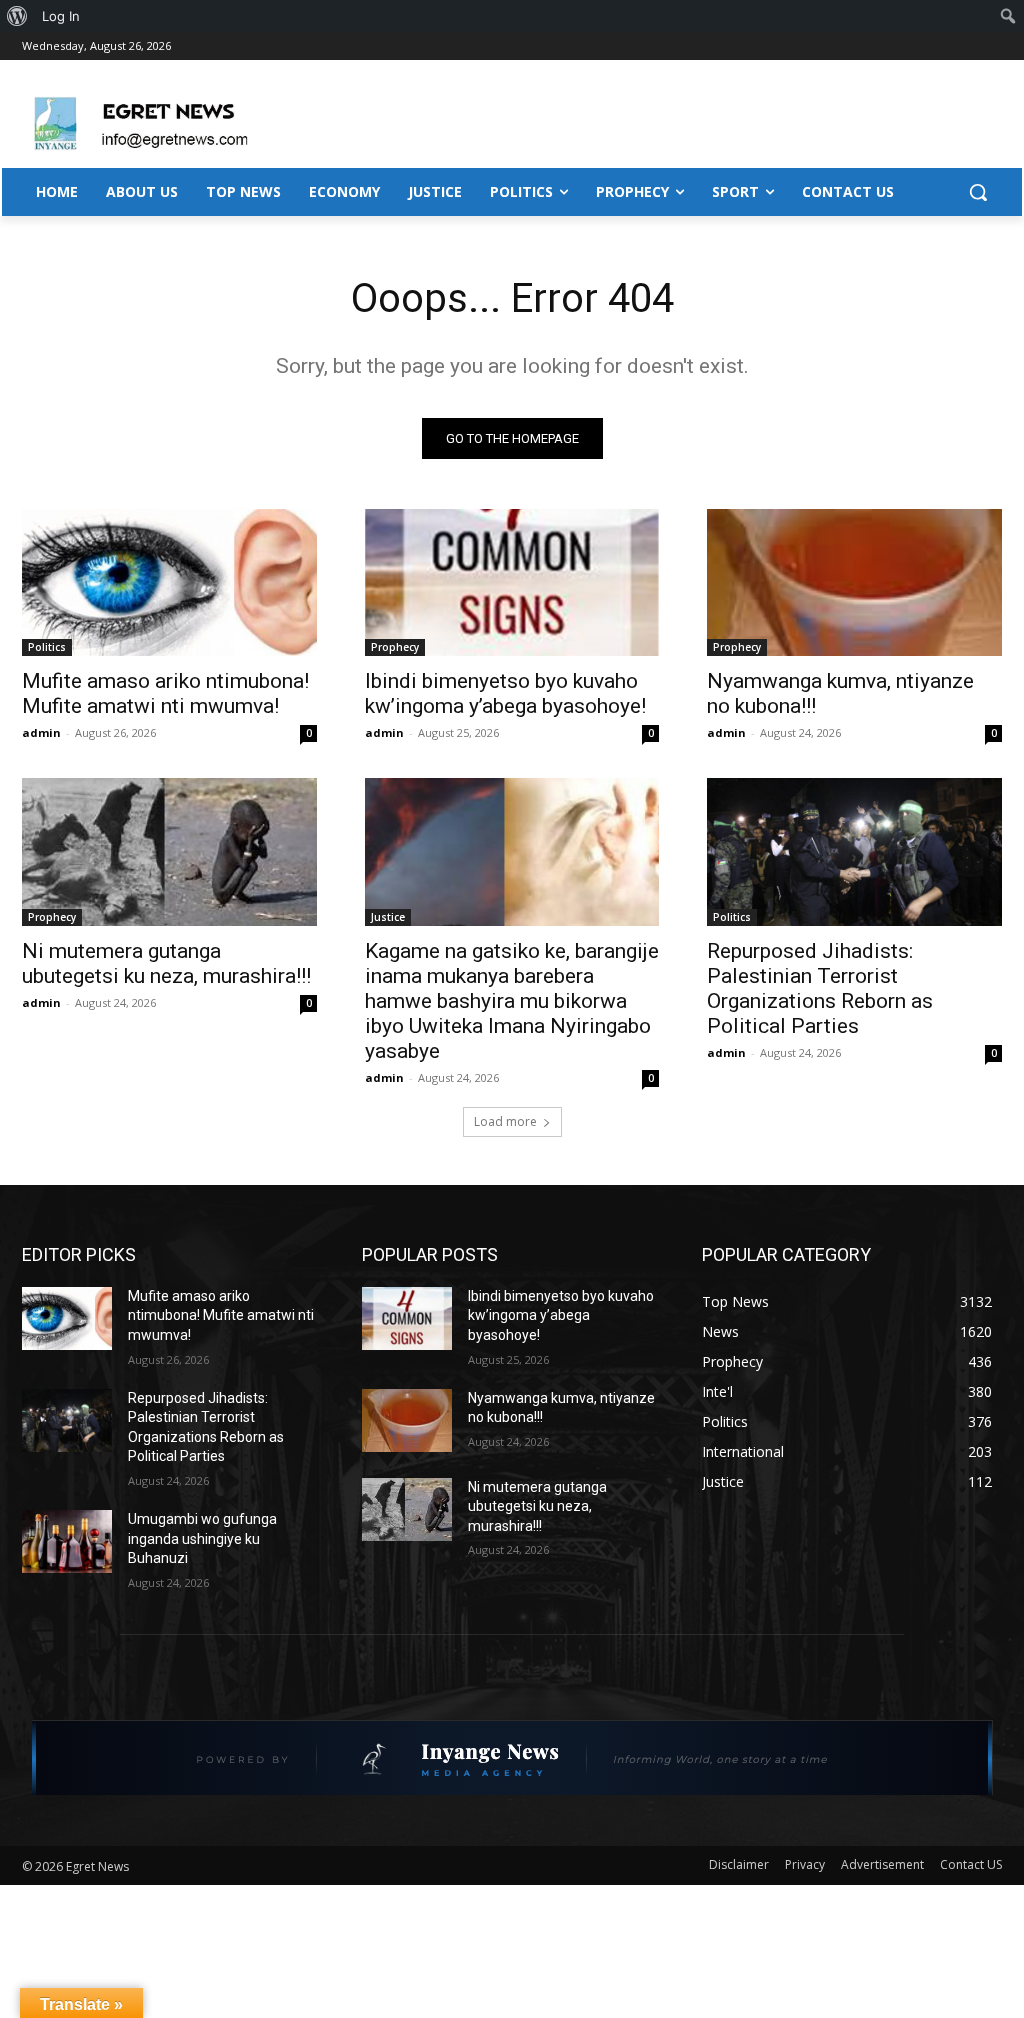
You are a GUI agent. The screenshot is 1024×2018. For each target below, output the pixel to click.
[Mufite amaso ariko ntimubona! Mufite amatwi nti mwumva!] (169, 582)
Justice (388, 917)
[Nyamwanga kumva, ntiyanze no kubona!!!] (854, 582)
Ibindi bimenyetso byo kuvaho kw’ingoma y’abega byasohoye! (505, 693)
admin (41, 732)
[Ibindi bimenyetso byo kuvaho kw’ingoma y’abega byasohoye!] (512, 582)
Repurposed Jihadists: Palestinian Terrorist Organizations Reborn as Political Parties (820, 988)
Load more (505, 1121)
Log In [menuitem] (61, 16)
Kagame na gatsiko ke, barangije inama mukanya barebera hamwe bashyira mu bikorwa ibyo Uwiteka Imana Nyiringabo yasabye (512, 1001)
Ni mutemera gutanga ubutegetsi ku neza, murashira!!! (166, 963)
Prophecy (395, 647)
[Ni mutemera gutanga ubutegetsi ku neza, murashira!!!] (169, 851)
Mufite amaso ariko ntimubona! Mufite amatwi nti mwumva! (165, 693)
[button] (978, 192)
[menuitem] (17, 16)
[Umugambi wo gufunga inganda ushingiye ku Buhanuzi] (67, 1541)
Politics (47, 647)
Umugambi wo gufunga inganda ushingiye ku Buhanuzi (202, 1538)
